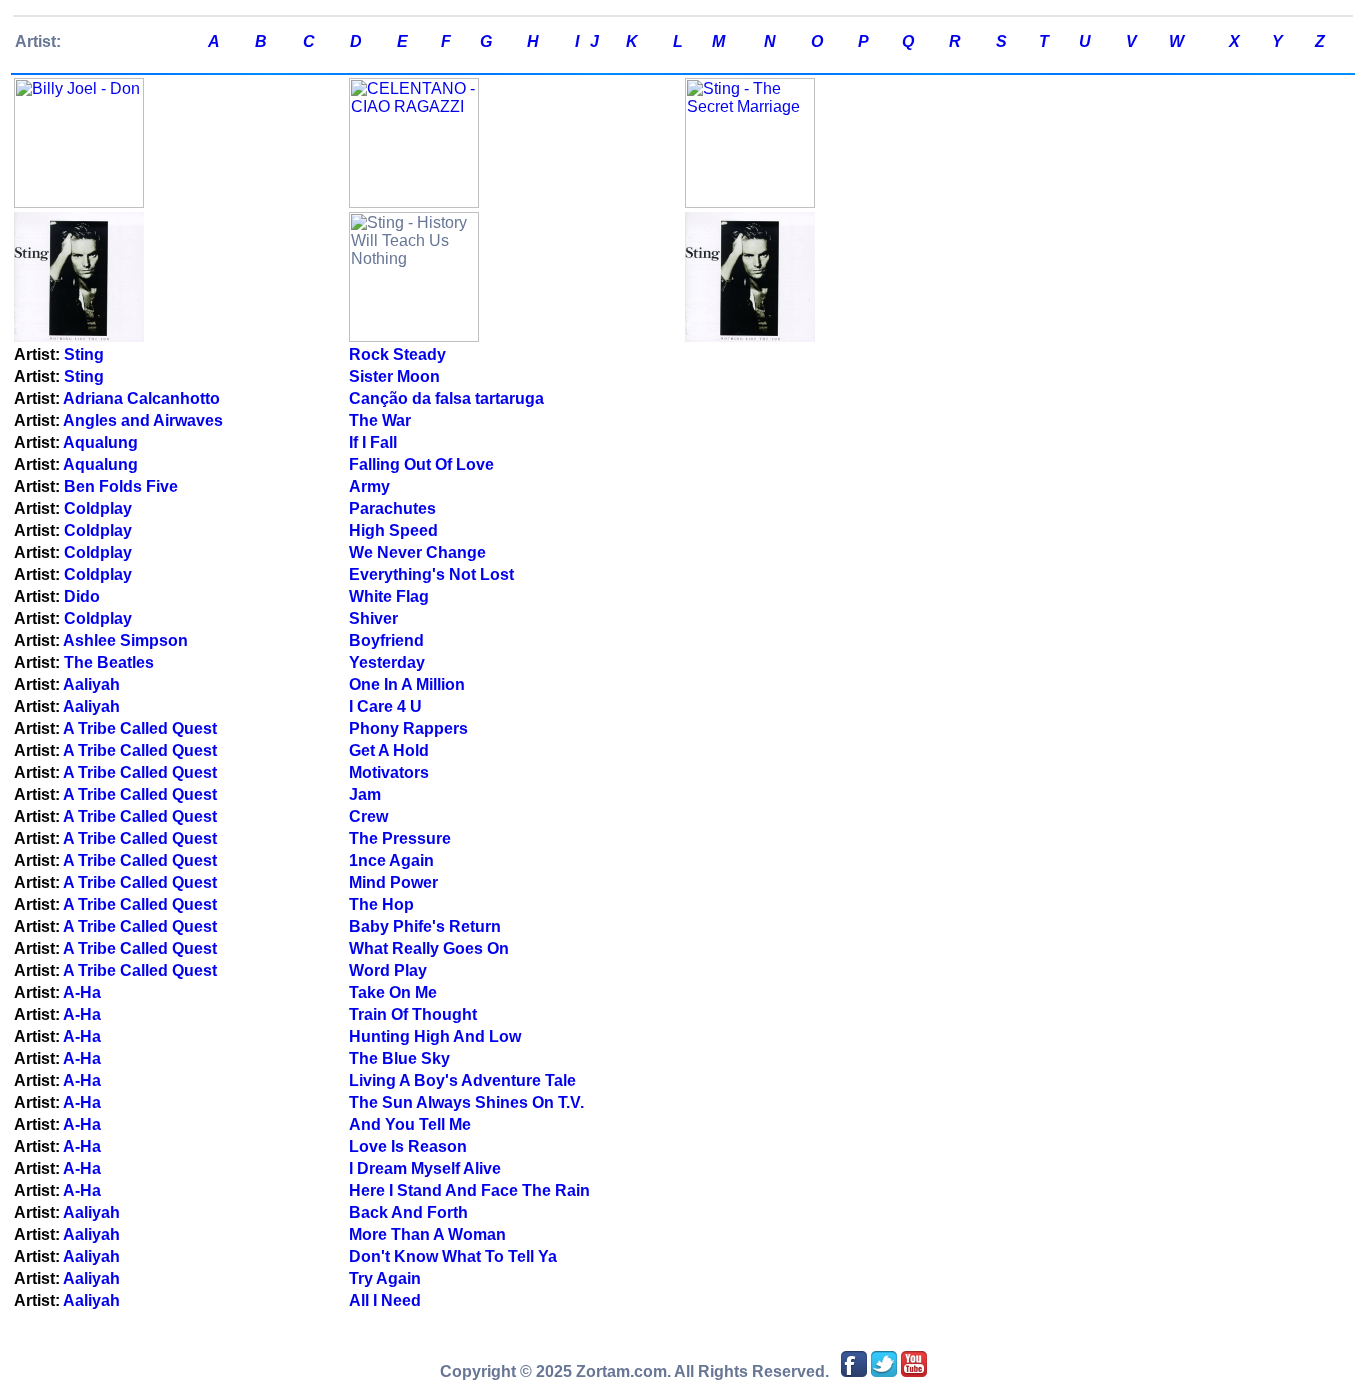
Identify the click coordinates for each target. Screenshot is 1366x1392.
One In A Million (407, 684)
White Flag (389, 596)
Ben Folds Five (121, 486)
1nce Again (391, 860)
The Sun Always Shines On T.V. (466, 1102)
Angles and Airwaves (143, 420)
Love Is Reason (408, 1146)
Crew (368, 816)
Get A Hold (389, 750)
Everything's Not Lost (431, 574)
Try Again (385, 1278)
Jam (365, 794)
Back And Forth (408, 1212)
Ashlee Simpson (125, 640)
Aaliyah (91, 684)
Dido (82, 596)
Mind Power (393, 882)
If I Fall (373, 442)
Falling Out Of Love (421, 464)
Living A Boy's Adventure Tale (462, 1080)
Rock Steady (397, 354)
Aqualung (100, 442)
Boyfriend (386, 640)
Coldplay (98, 508)
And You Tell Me (410, 1124)
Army (369, 486)
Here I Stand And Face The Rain (469, 1190)
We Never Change (417, 552)
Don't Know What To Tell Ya (453, 1256)
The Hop (381, 904)
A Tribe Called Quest (140, 728)
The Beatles (109, 662)
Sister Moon (394, 376)
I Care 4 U (385, 706)
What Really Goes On (429, 948)
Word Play (388, 970)
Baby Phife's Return (425, 926)
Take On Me (393, 992)
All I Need (385, 1300)
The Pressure (400, 838)
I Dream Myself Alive (425, 1168)
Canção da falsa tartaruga (446, 398)
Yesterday (387, 662)
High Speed (393, 530)
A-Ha (82, 992)
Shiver (373, 618)
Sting (84, 354)
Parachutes (392, 508)
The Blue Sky (399, 1058)
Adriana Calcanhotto (141, 398)
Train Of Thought (413, 1014)
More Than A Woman (427, 1234)
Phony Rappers (408, 728)
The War (380, 420)
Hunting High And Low (435, 1036)
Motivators (389, 772)
